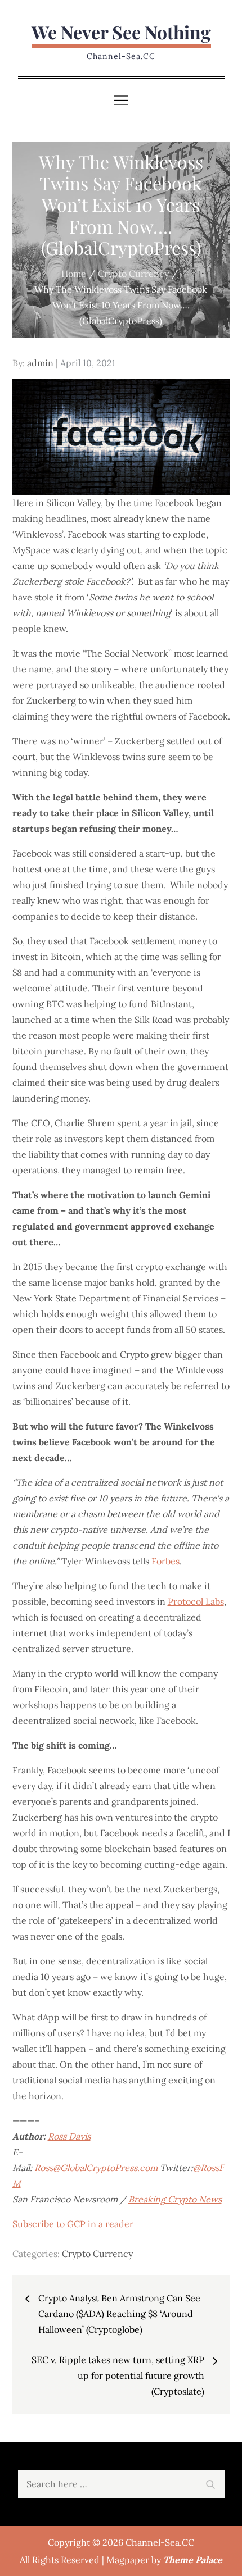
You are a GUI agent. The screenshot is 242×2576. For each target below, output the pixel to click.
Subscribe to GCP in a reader (73, 2224)
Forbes (165, 1561)
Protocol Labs (196, 1601)
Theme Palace (193, 2560)
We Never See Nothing (121, 32)
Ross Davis (69, 2136)
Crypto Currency (97, 2254)
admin (40, 363)
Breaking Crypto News (175, 2199)
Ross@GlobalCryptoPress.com (96, 2168)
